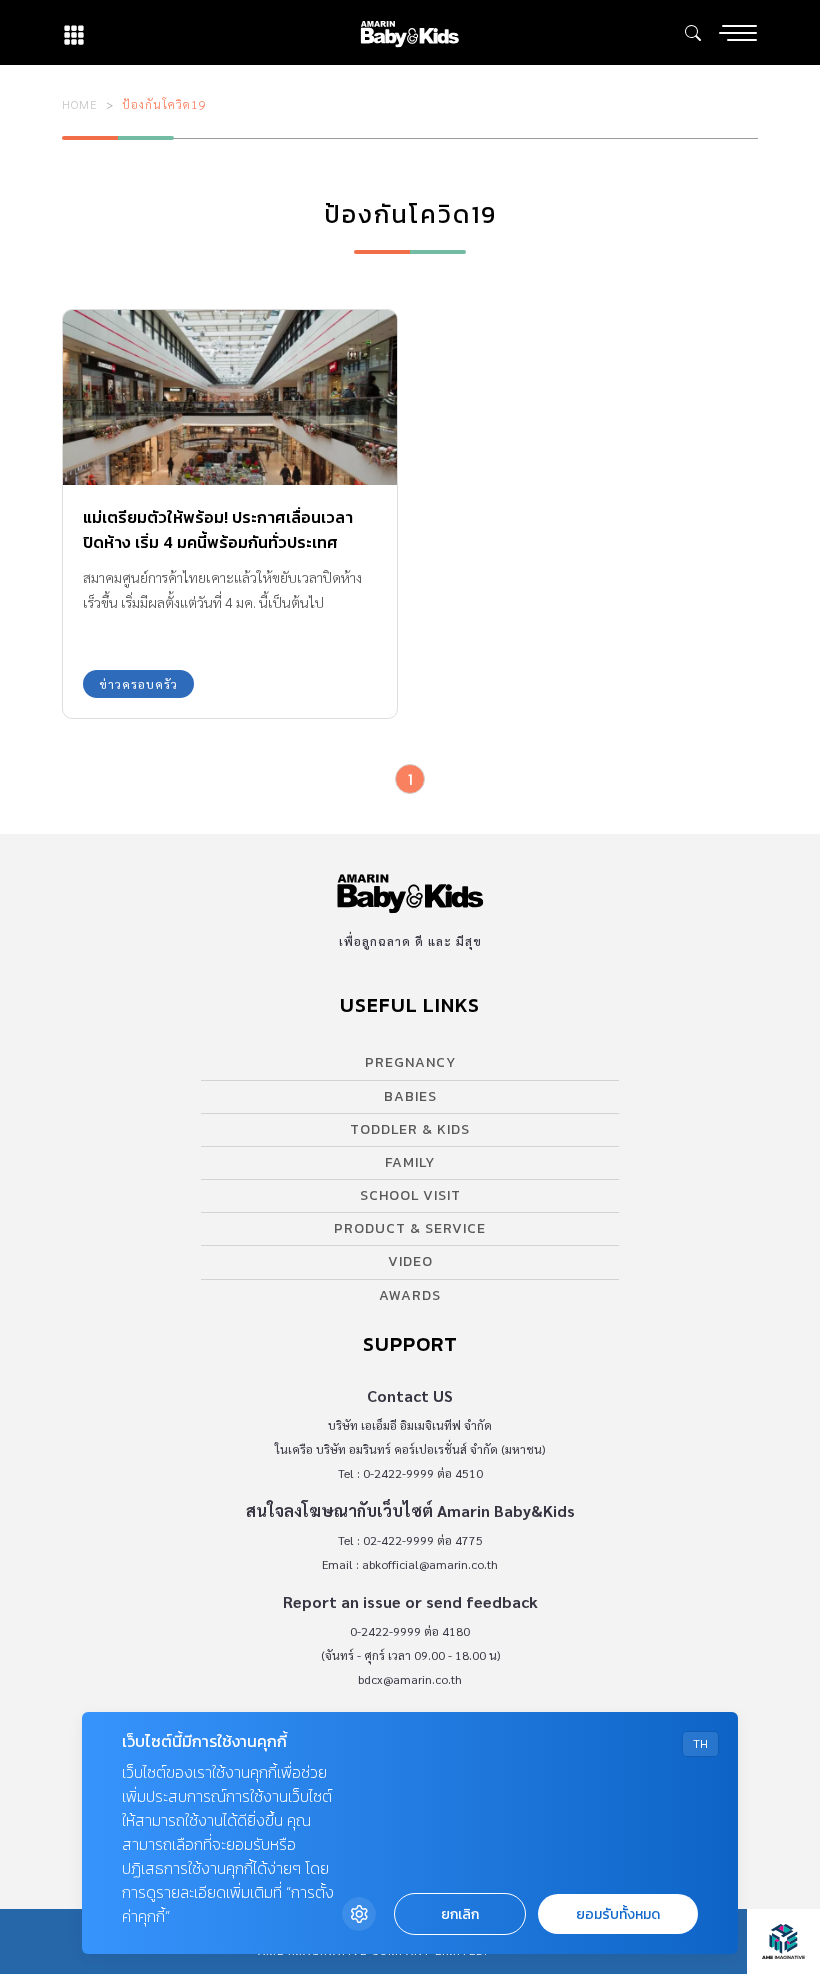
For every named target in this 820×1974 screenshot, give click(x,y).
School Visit (410, 1195)
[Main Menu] (738, 33)
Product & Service (410, 1228)
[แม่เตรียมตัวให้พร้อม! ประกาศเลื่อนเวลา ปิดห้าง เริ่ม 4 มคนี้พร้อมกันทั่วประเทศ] (230, 397)
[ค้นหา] (693, 33)
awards (410, 1295)
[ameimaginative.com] (783, 1941)
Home (80, 104)
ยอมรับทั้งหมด (618, 1914)
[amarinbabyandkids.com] (409, 32)
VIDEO (410, 1261)
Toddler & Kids (410, 1129)
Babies (410, 1096)
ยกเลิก (460, 1914)
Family (410, 1162)
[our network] (74, 32)
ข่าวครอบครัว (138, 684)
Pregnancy (410, 1062)
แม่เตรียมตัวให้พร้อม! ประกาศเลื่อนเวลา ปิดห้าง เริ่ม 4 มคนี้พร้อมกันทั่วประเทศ (218, 529)
